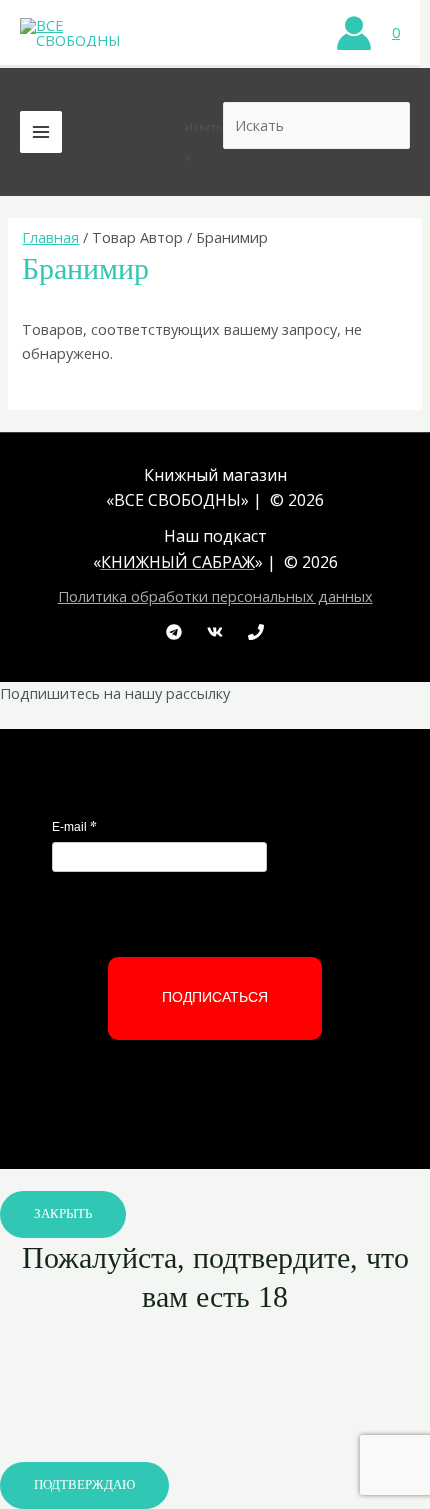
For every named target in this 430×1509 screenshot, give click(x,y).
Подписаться (215, 997)
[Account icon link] (354, 33)
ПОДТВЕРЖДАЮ (84, 1485)
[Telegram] (174, 632)
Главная (50, 237)
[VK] (215, 632)
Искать (204, 126)
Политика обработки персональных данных (215, 596)
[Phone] (256, 632)
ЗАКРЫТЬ (63, 1214)
